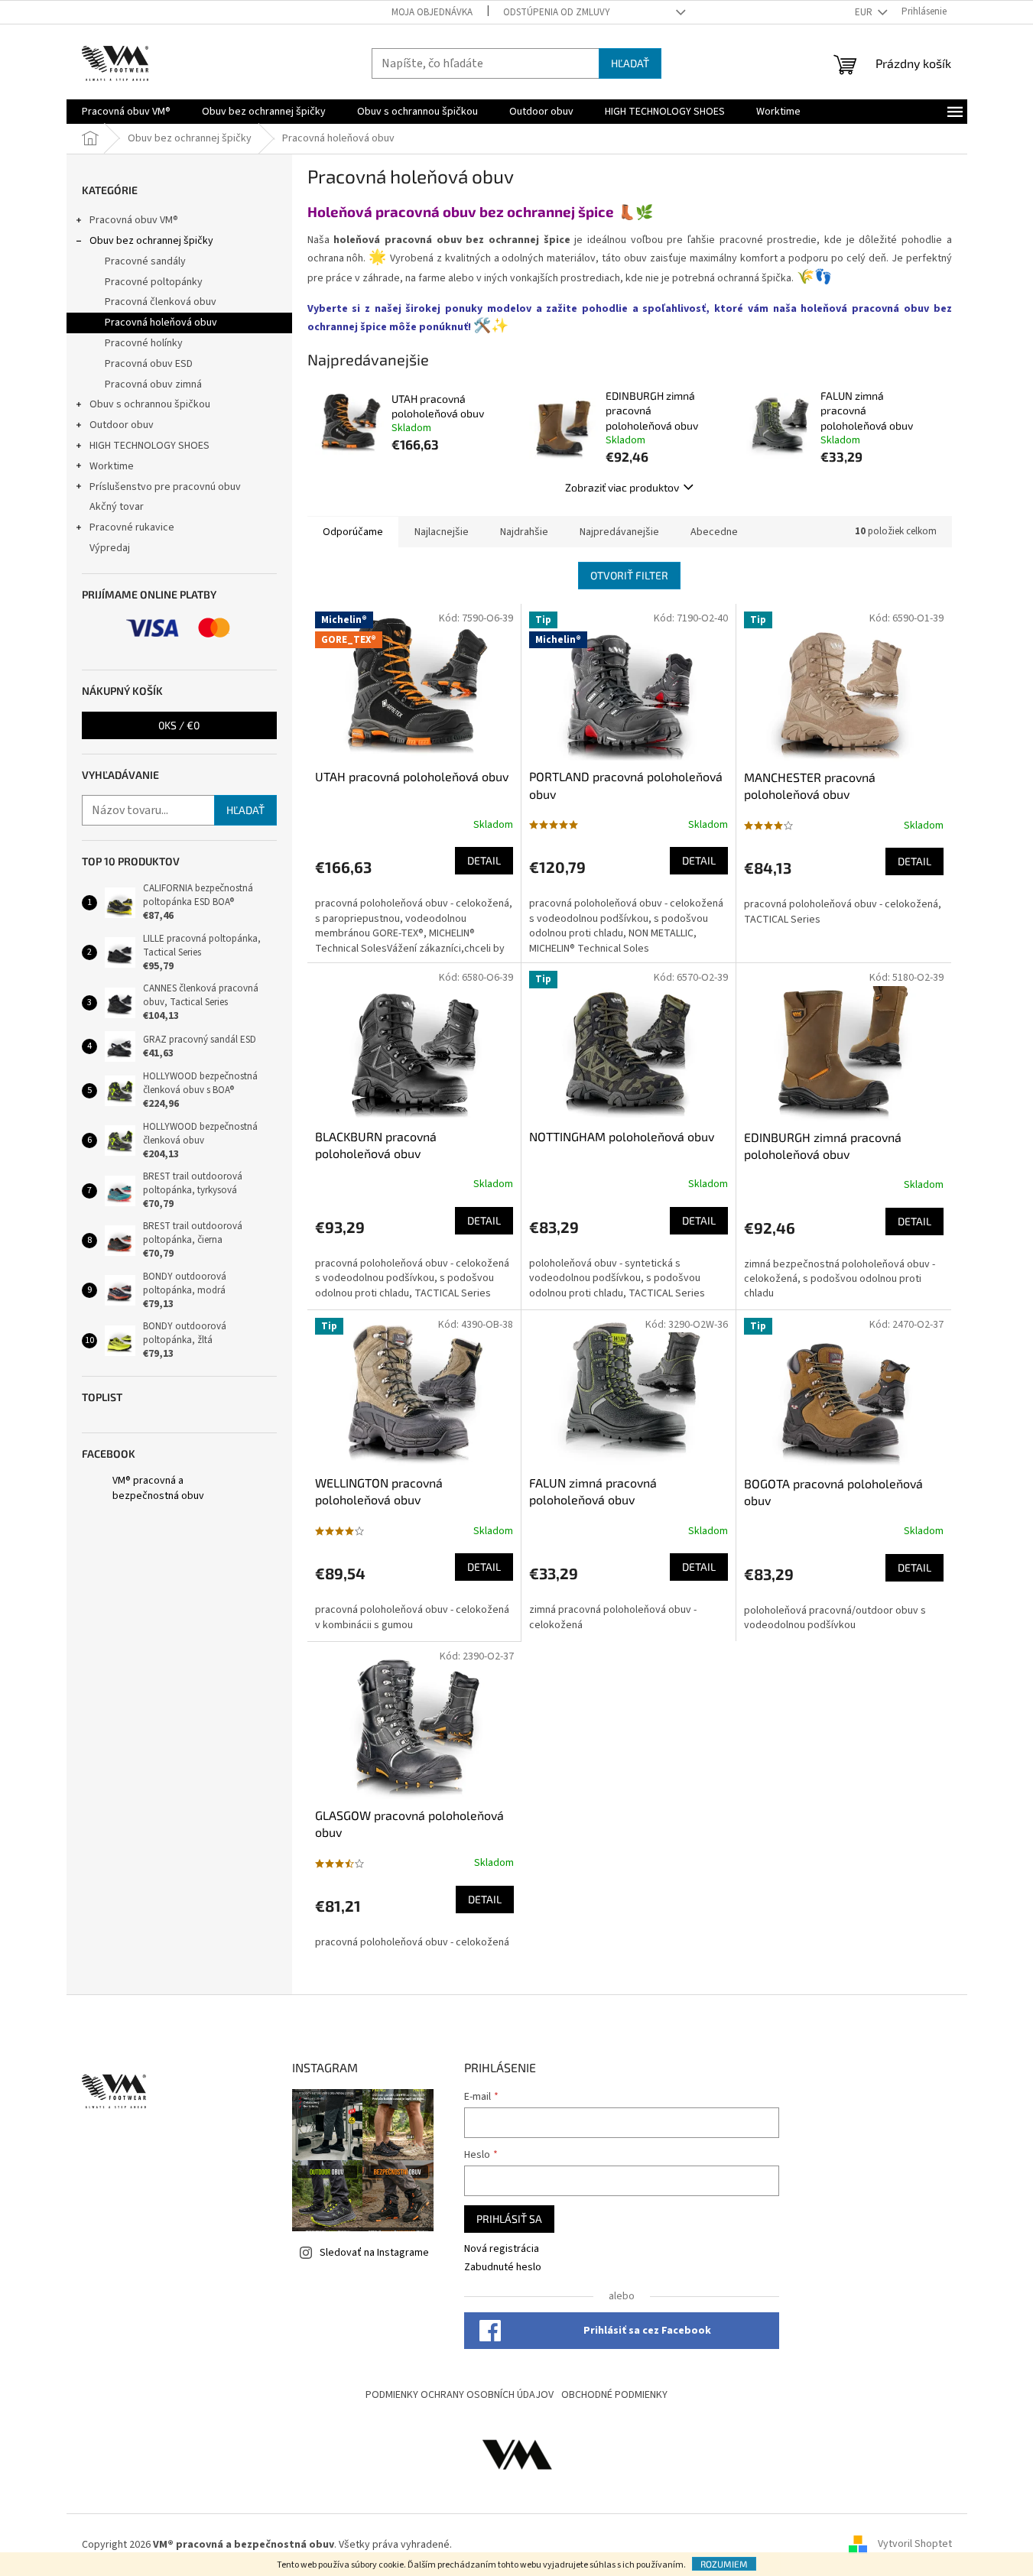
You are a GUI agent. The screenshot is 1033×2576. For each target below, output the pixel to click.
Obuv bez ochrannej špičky (151, 241)
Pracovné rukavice (132, 527)
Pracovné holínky (144, 343)
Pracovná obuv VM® (134, 220)
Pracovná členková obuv (161, 302)
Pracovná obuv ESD (149, 364)
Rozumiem (724, 2564)
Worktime (112, 466)
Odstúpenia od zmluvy (557, 12)
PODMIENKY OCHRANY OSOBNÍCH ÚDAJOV (460, 2395)
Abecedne (714, 532)
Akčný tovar (117, 507)
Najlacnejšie (442, 532)
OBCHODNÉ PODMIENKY (614, 2395)
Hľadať (630, 63)
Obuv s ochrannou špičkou (150, 404)
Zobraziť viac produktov (622, 487)
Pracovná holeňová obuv (161, 323)
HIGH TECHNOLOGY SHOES (149, 446)
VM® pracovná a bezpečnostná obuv (158, 1488)
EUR (865, 12)
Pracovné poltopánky (154, 282)
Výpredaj (110, 548)
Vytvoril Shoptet (915, 2545)
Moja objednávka (432, 12)
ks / (179, 725)
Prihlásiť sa (509, 2219)
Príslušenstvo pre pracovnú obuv (165, 487)
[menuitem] (126, 112)
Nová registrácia (502, 2249)
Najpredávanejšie (619, 532)
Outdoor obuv (122, 425)
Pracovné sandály (145, 261)
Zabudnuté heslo (503, 2268)
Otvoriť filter (629, 575)
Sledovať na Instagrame (374, 2253)
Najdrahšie (524, 532)
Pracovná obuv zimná (153, 384)
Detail (484, 860)
